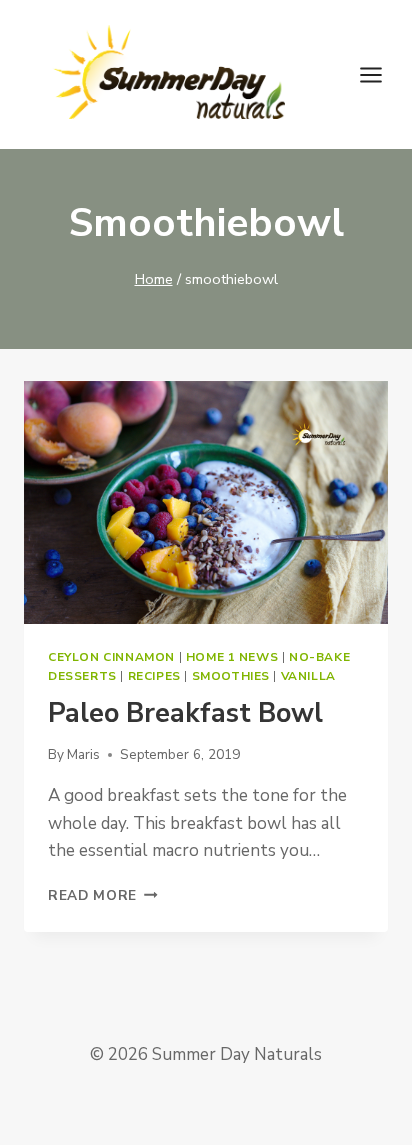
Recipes (154, 676)
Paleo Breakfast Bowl (185, 713)
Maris (83, 754)
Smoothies (231, 676)
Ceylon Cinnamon (111, 657)
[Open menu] (381, 74)
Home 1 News (232, 657)
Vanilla (308, 676)
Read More (103, 895)
